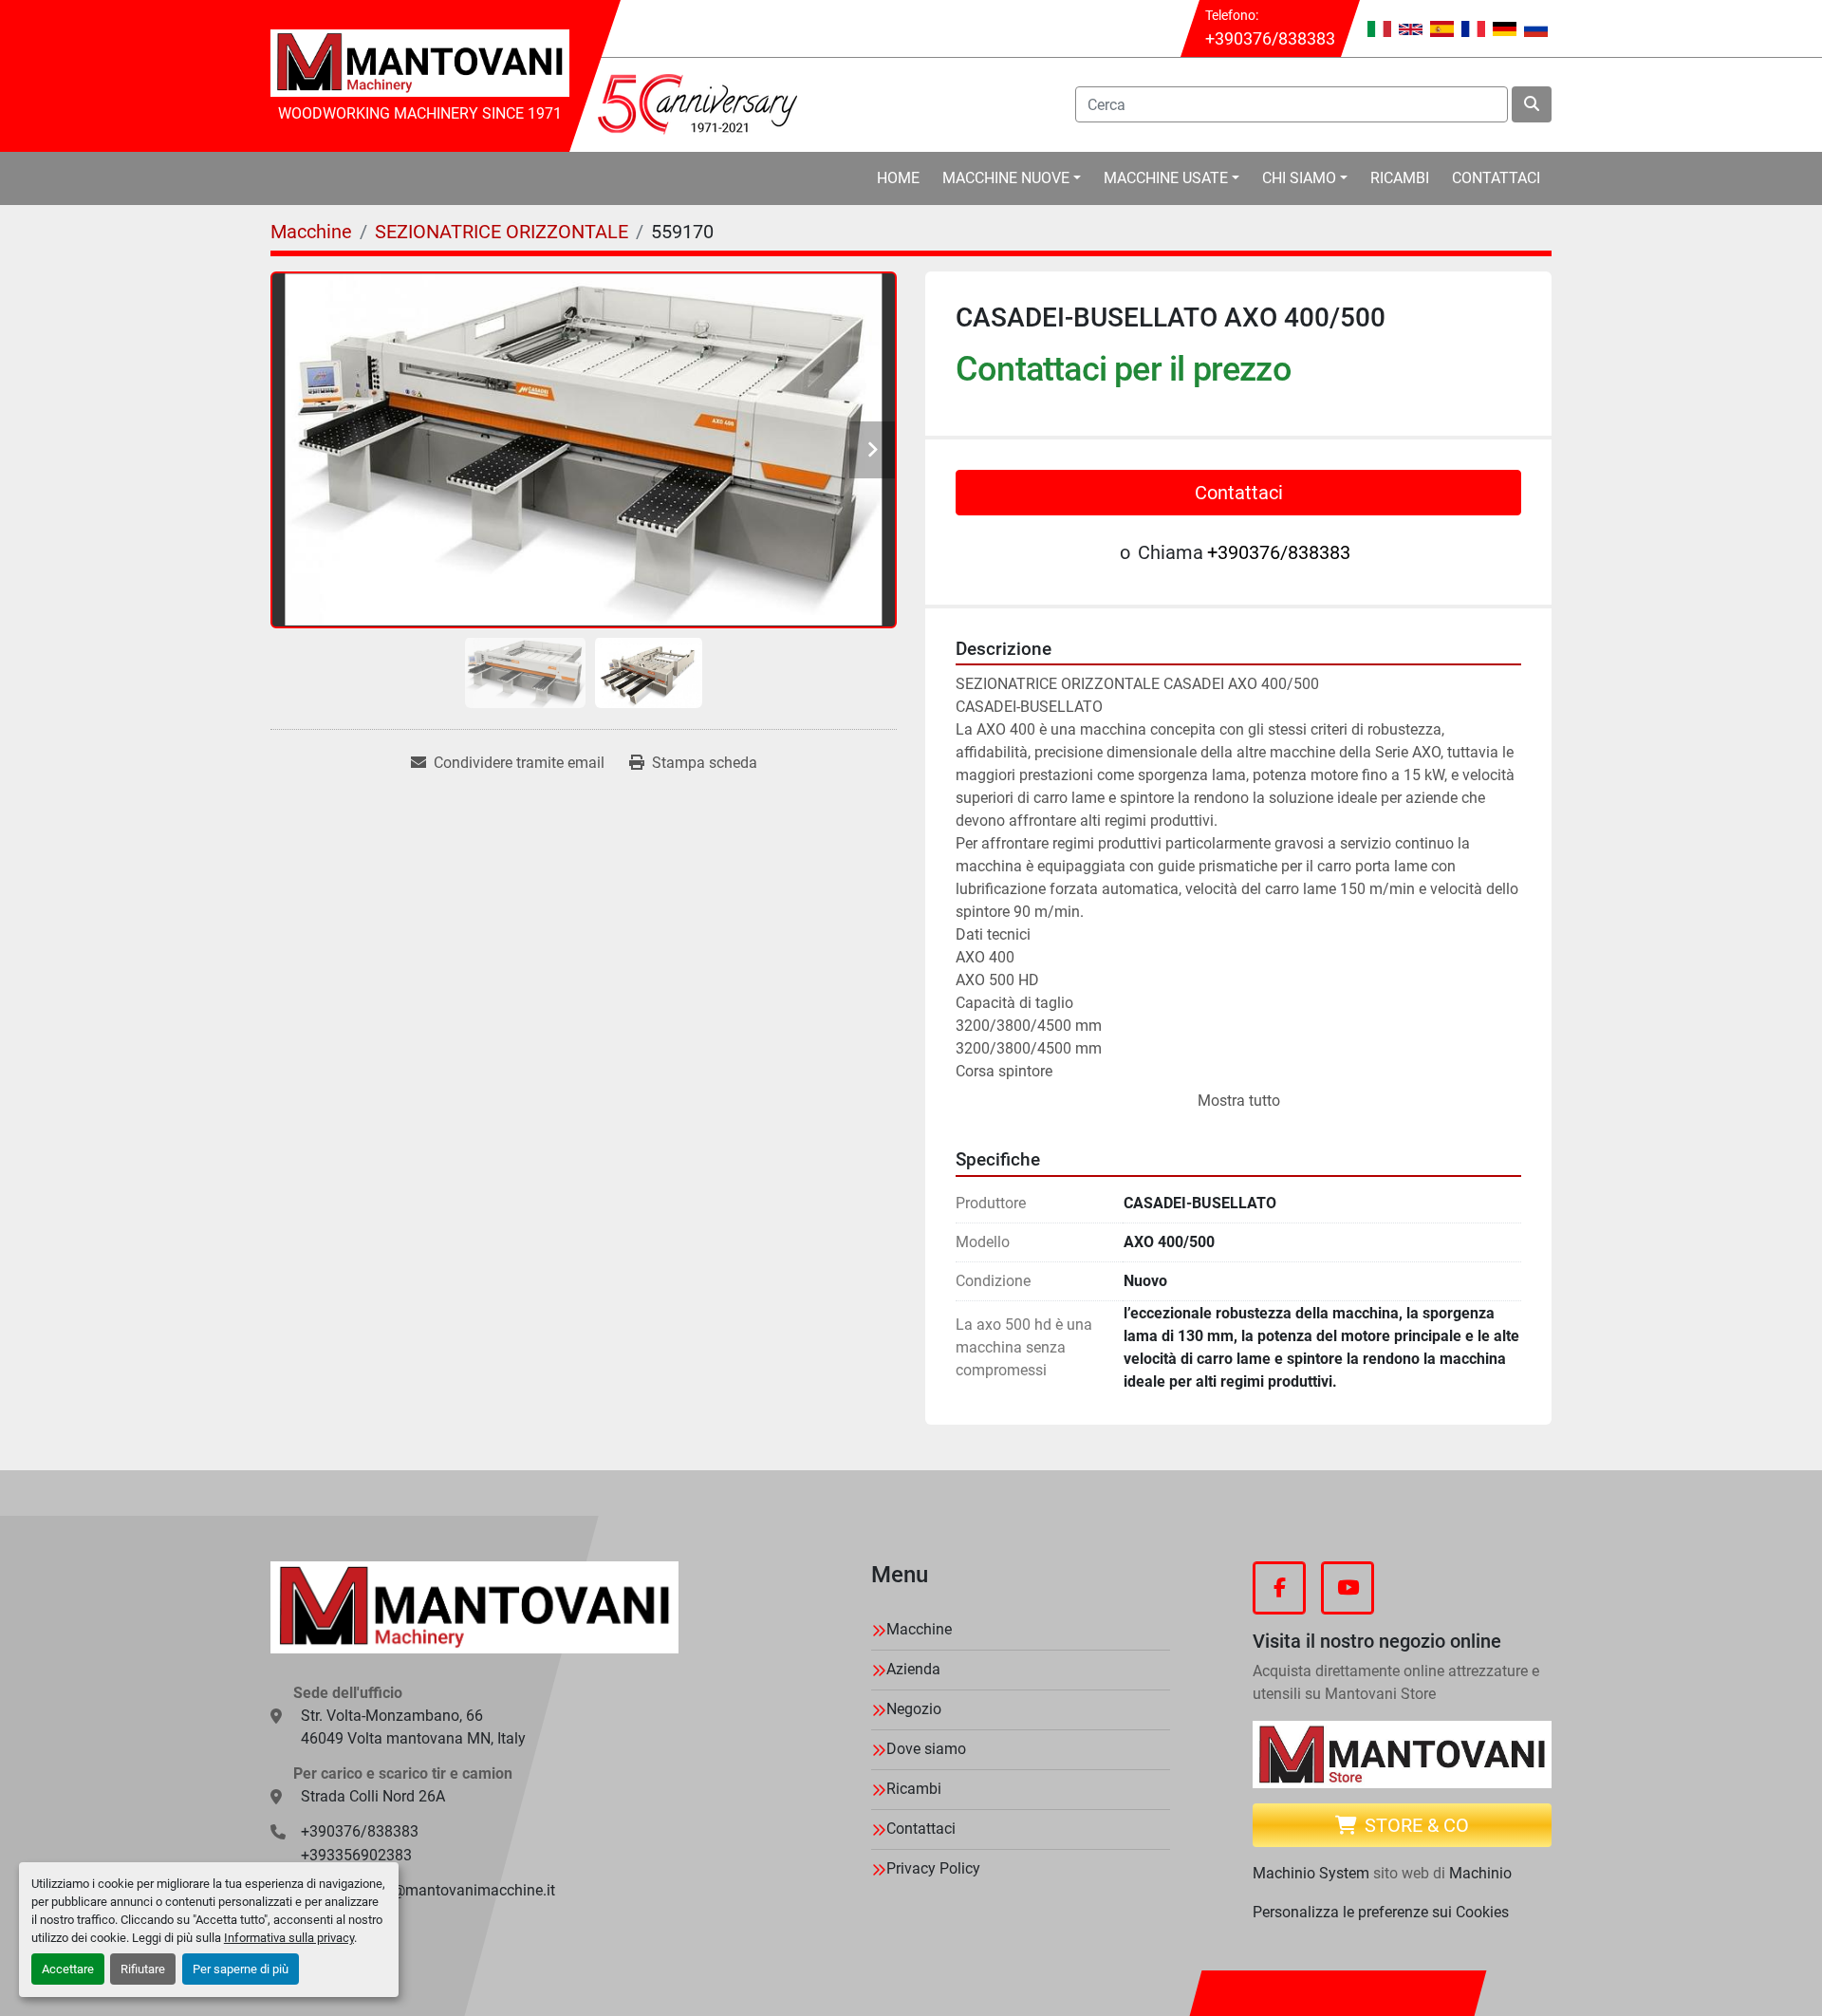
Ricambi (1400, 178)
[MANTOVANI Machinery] (474, 1608)
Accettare (68, 1969)
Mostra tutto (1239, 1101)
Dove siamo (926, 1749)
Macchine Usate (1166, 178)
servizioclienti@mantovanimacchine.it (428, 1890)
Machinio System (1311, 1873)
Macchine (919, 1629)
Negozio (914, 1709)
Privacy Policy (933, 1868)
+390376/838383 (1270, 38)
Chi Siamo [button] (1299, 178)
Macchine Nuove (1006, 178)
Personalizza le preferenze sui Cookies (1381, 1912)
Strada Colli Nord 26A (373, 1796)
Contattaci (1496, 178)
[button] (1012, 178)
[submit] (1532, 104)
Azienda (913, 1669)
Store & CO (1417, 1825)
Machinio (1480, 1873)
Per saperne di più (241, 1969)
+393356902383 (356, 1855)
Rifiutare (143, 1969)
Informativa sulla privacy (289, 1938)
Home (898, 178)
